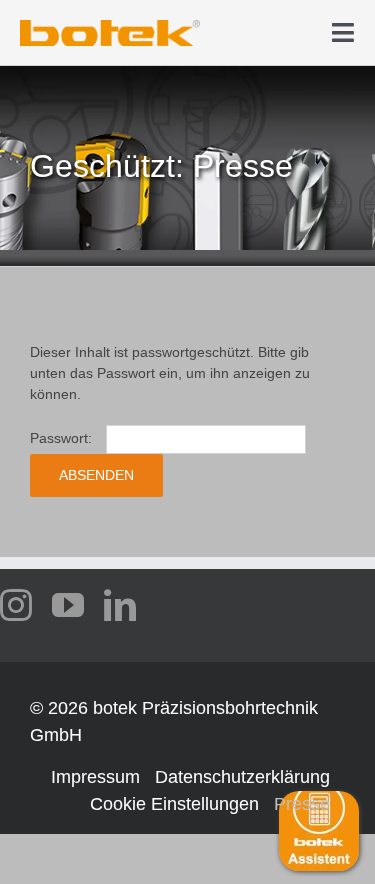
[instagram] (16, 605)
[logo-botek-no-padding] (110, 27)
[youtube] (68, 605)
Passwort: (63, 438)
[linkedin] (120, 605)
